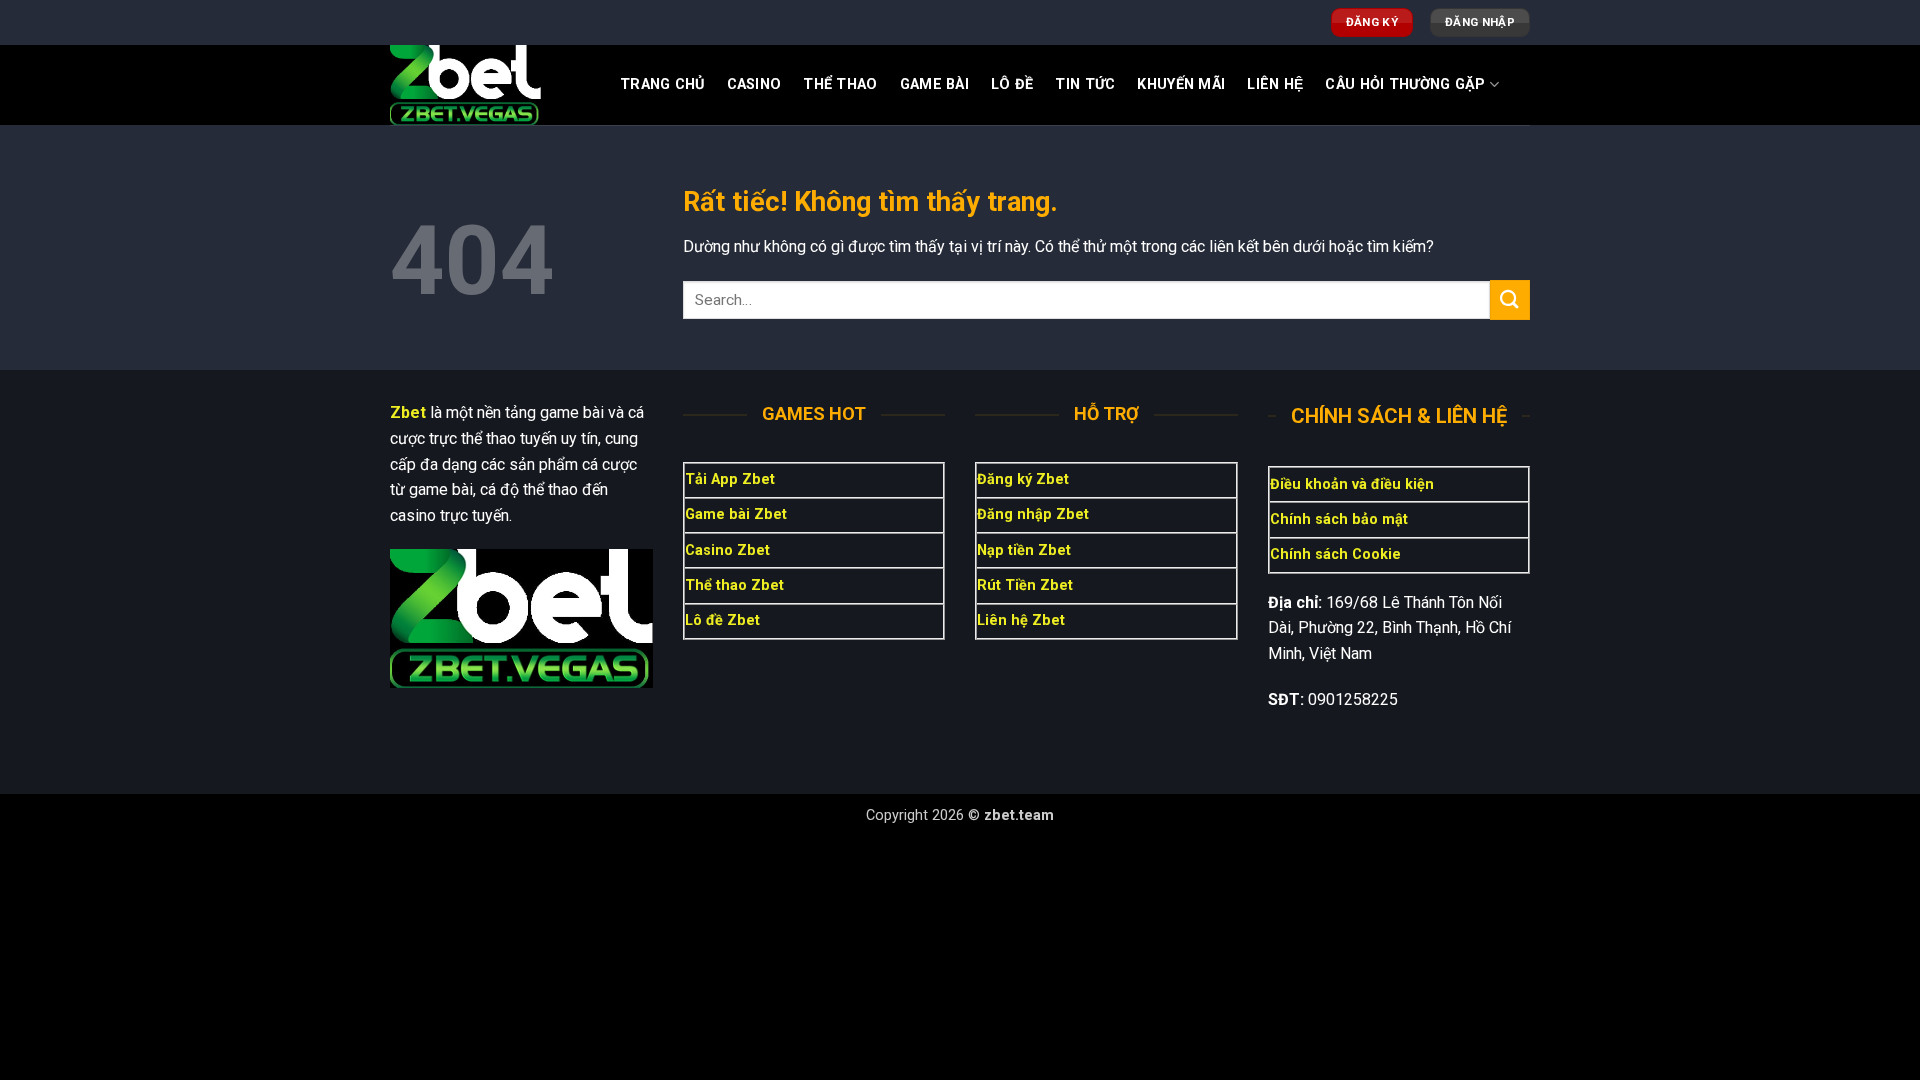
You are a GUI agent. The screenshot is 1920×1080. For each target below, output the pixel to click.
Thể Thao (840, 84)
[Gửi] (1510, 299)
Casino (754, 84)
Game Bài (934, 84)
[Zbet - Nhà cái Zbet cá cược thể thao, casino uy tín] (490, 85)
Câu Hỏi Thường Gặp (1405, 84)
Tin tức (1085, 84)
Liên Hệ (1275, 84)
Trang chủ (662, 84)
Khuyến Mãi (1181, 84)
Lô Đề (1012, 84)
